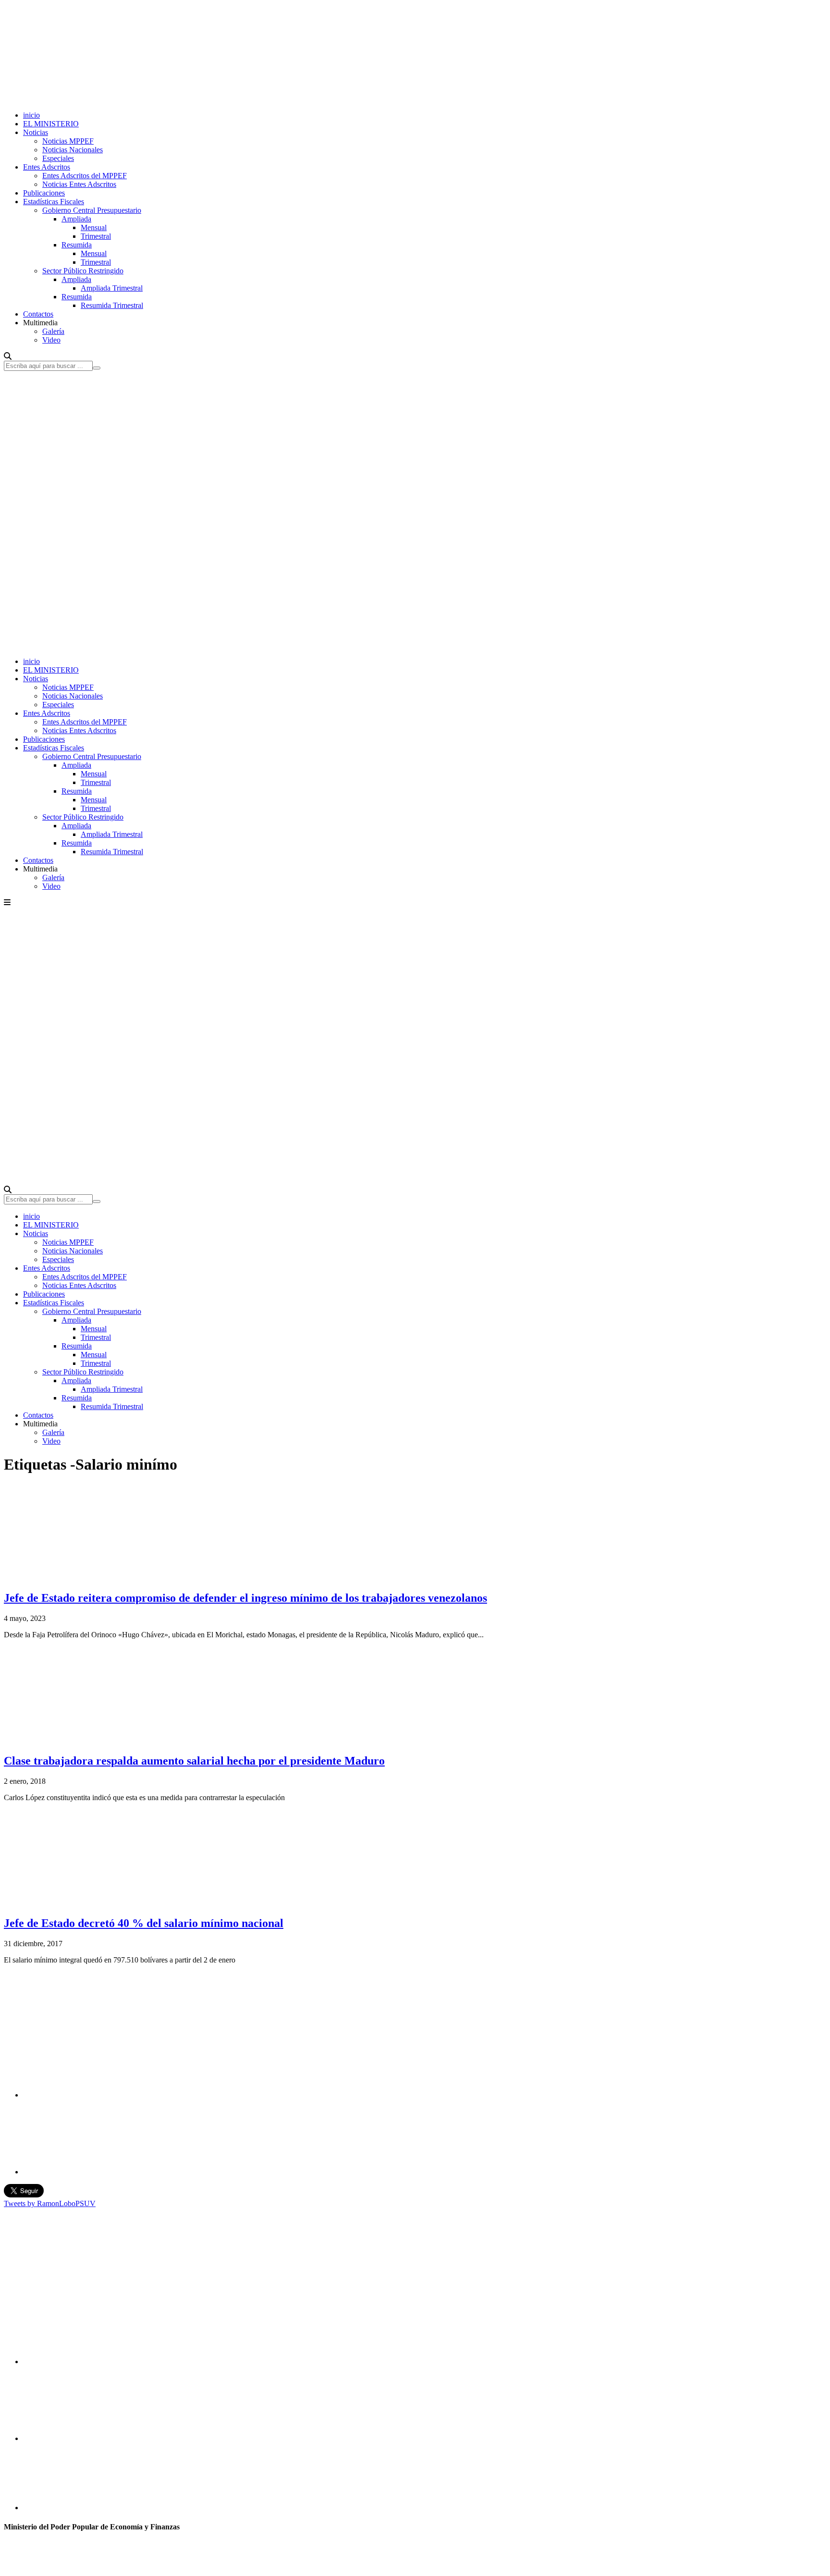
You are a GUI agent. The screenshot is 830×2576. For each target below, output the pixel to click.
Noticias (36, 132)
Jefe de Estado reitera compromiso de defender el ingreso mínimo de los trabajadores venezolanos (245, 1598)
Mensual (94, 227)
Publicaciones (44, 193)
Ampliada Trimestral (112, 288)
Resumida (77, 245)
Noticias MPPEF (68, 141)
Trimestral (96, 236)
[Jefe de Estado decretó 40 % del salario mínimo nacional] (67, 1903)
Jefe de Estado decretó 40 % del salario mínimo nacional (144, 1923)
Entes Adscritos (47, 167)
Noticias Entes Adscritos (79, 184)
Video (51, 340)
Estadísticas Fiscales (54, 202)
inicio (31, 115)
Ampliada (76, 219)
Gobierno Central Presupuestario (92, 210)
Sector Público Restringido (83, 271)
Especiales (58, 158)
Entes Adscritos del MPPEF (85, 176)
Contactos (38, 314)
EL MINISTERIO (51, 124)
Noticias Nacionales (73, 150)
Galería (53, 331)
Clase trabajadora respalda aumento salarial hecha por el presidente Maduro (194, 1761)
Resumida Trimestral (112, 305)
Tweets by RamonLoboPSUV (50, 2203)
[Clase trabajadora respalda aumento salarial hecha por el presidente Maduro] (76, 1740)
